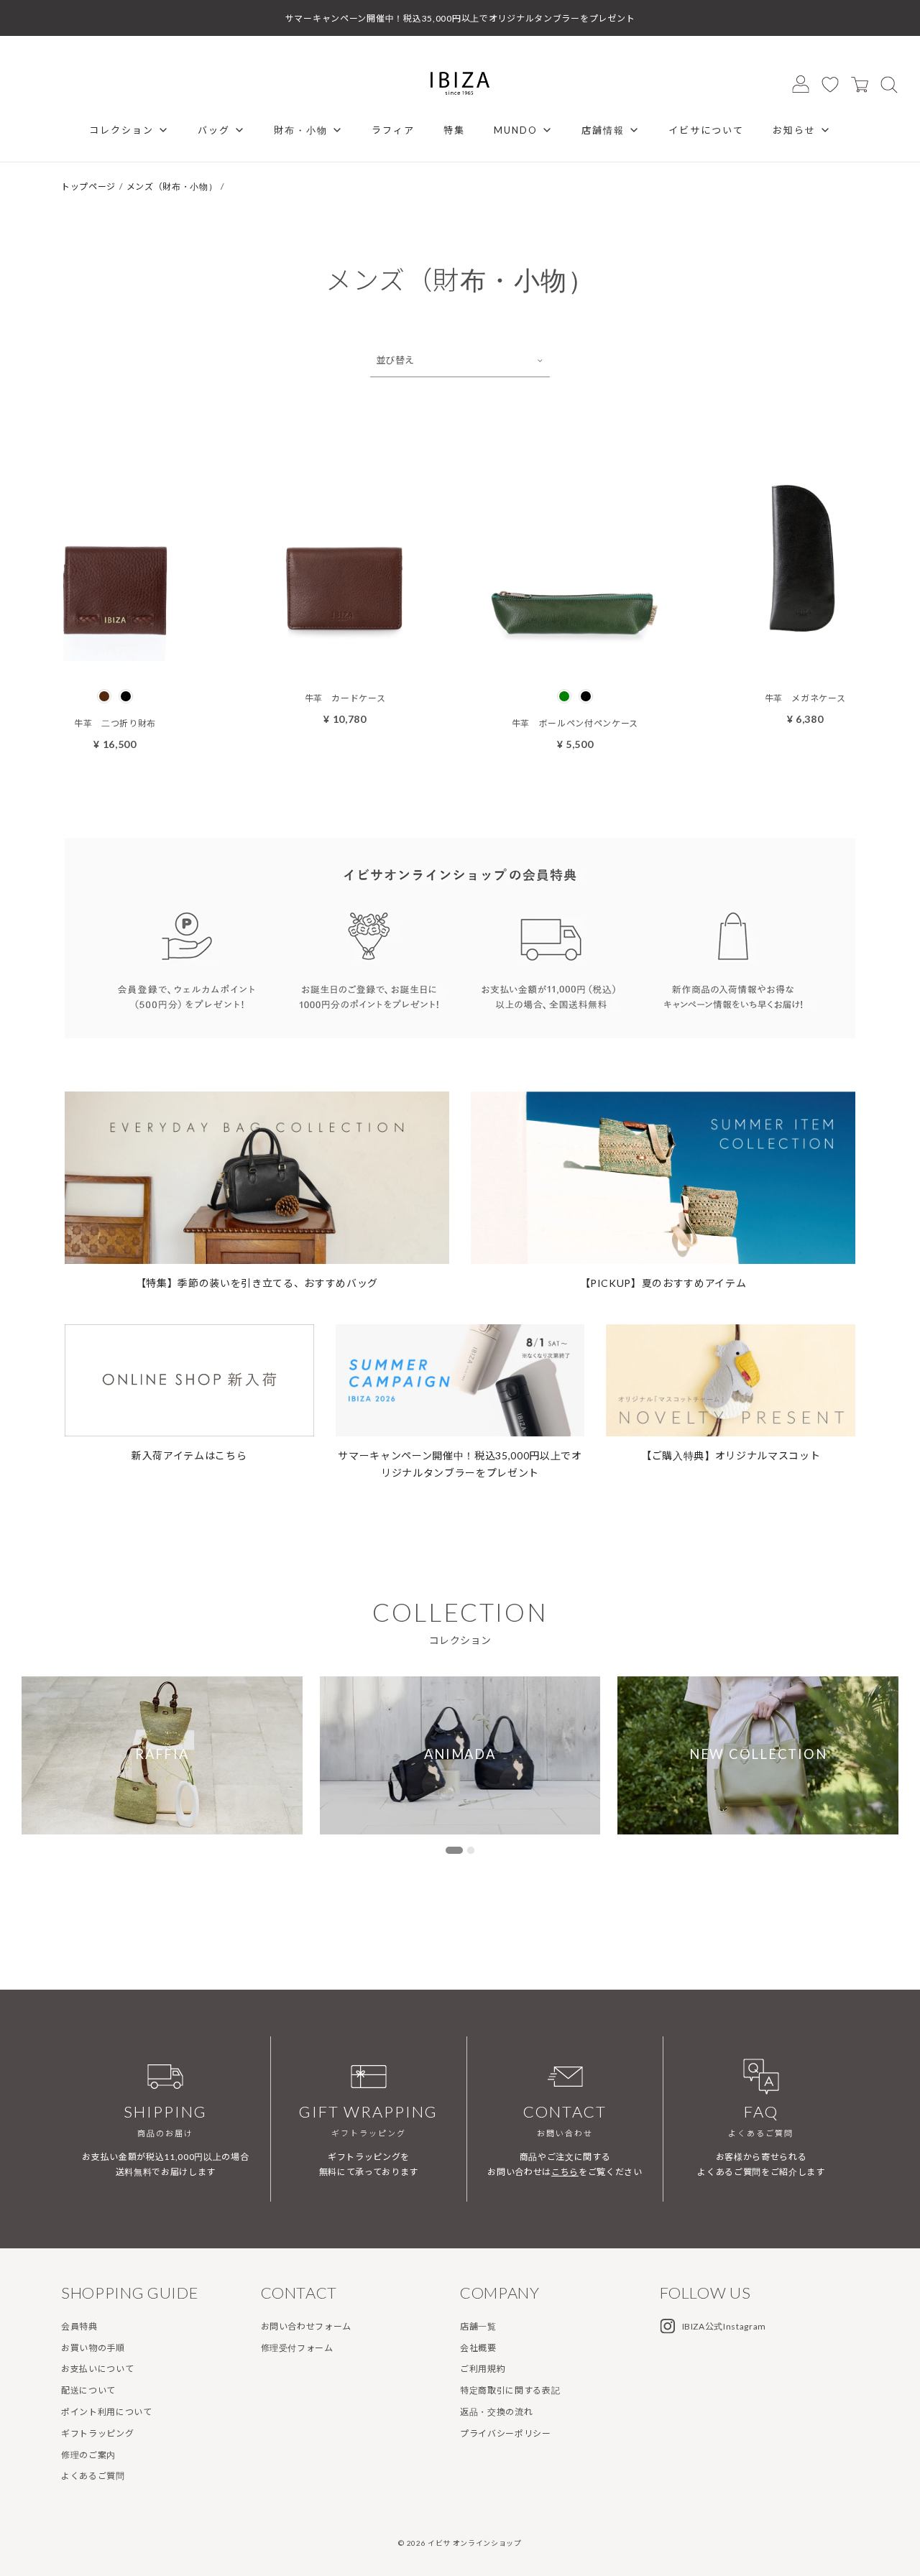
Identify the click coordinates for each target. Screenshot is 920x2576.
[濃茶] (104, 696)
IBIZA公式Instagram (724, 2326)
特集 (454, 130)
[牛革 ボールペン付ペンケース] (575, 657)
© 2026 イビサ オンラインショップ (460, 2543)
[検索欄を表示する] (889, 84)
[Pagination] (454, 1850)
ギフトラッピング (97, 2433)
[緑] (564, 696)
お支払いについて (97, 2369)
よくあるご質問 (93, 2476)
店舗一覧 (478, 2326)
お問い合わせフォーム (307, 2326)
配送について (88, 2390)
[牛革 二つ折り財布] (115, 657)
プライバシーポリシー (506, 2433)
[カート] (860, 84)
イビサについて (706, 130)
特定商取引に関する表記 (510, 2390)
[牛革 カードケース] (345, 657)
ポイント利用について (107, 2412)
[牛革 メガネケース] (805, 657)
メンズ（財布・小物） (172, 186)
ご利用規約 (483, 2369)
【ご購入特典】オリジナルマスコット (731, 1455)
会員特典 (79, 2326)
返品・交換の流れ (496, 2412)
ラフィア (393, 130)
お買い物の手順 (93, 2348)
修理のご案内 (88, 2455)
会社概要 (478, 2348)
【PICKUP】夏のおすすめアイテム (663, 1283)
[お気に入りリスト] (830, 84)
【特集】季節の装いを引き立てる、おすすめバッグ (257, 1283)
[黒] (126, 696)
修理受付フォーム (297, 2348)
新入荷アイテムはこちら (189, 1455)
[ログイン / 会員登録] (801, 84)
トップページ (88, 186)
